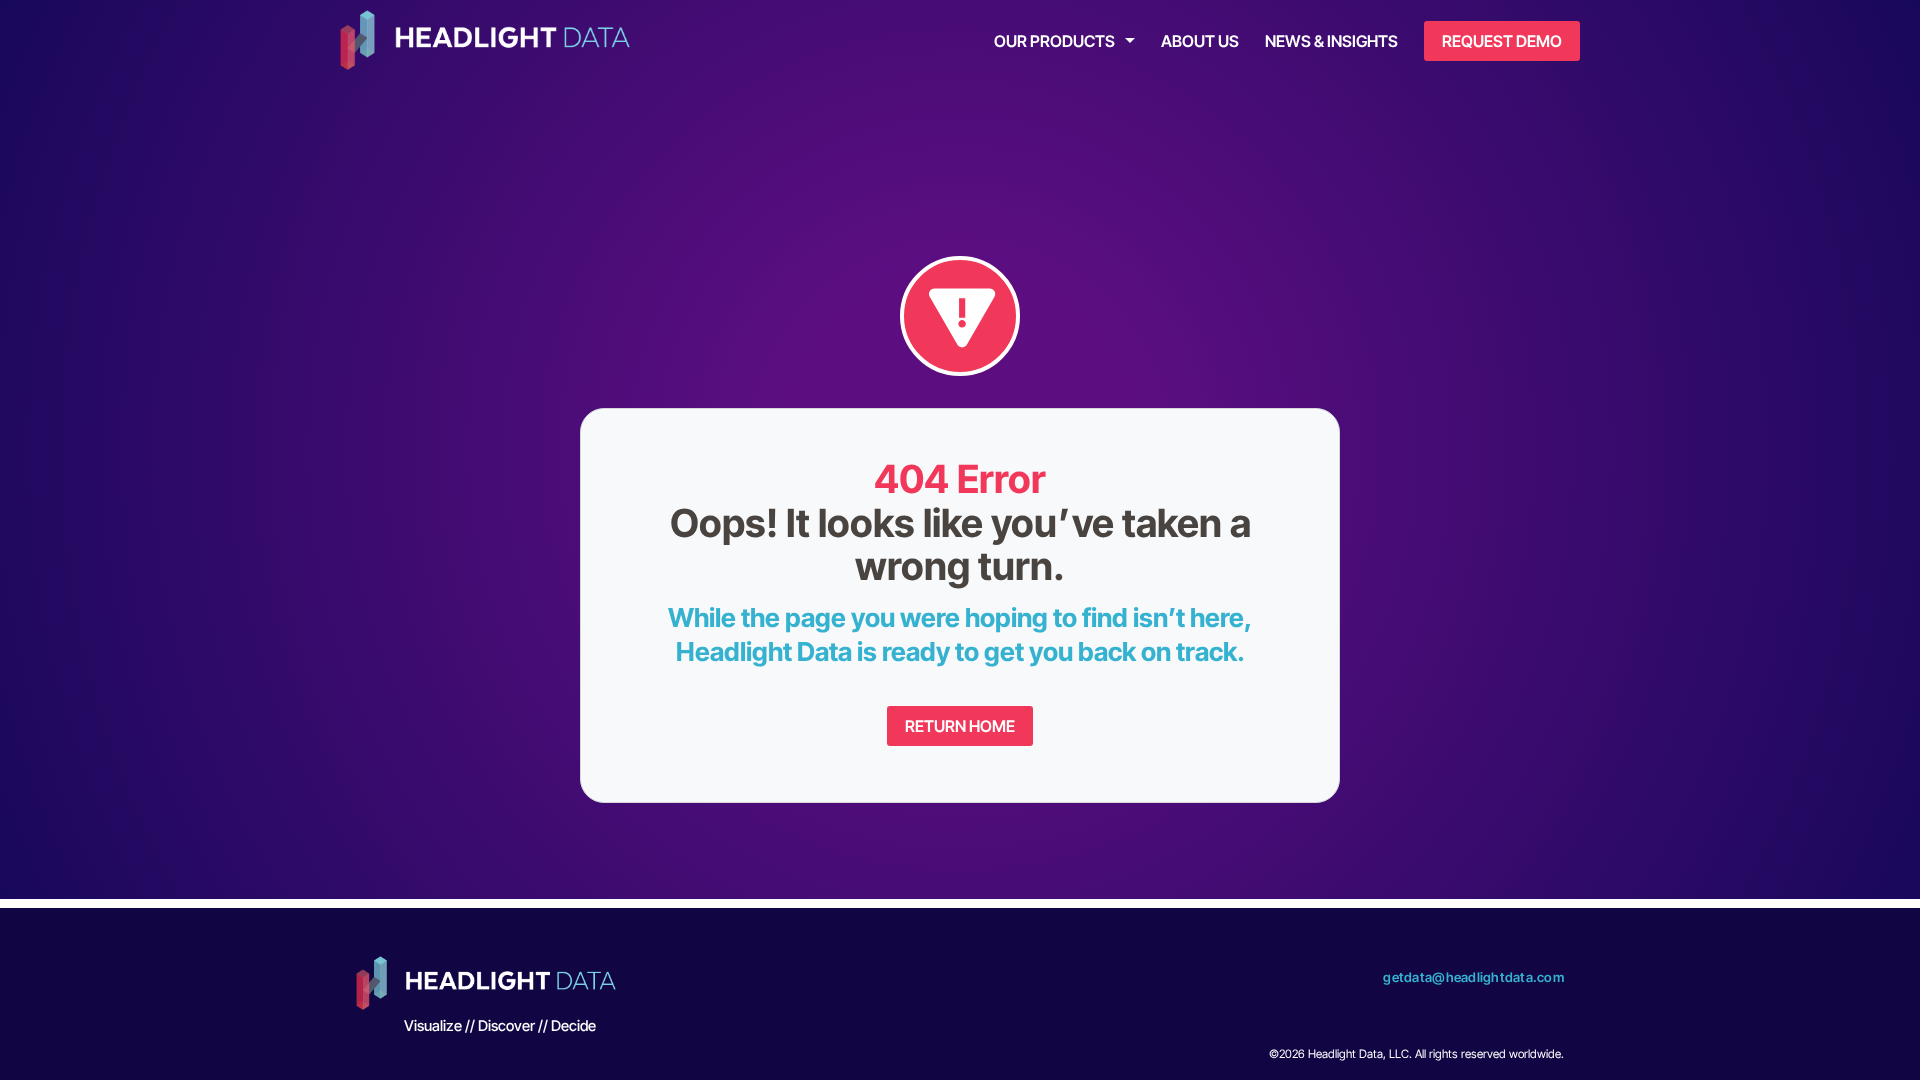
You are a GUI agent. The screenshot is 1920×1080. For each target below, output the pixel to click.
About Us (1200, 41)
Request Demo (1502, 41)
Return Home (960, 726)
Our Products (1054, 41)
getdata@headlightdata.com (1473, 977)
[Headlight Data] (485, 42)
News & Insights (1331, 41)
